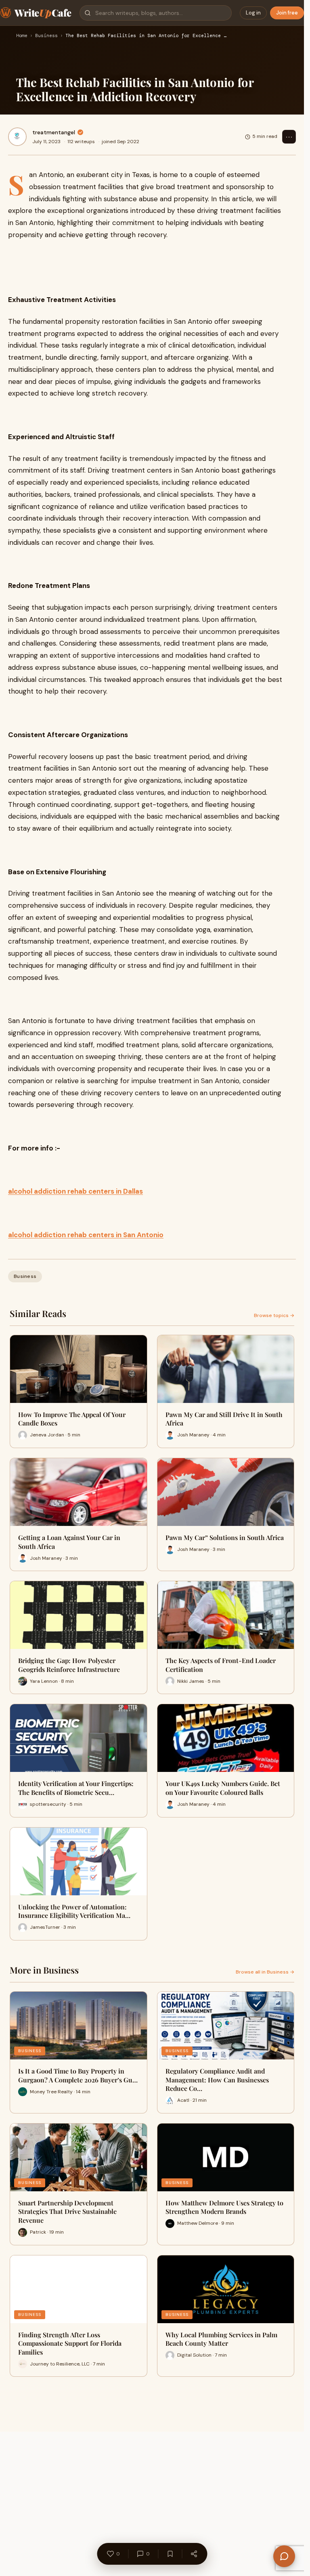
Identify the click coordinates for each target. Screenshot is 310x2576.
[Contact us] (284, 2556)
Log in (253, 13)
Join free (287, 13)
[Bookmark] (170, 2554)
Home (22, 36)
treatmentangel (54, 132)
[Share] (194, 2554)
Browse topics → (274, 1315)
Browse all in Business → (265, 1972)
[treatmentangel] (17, 137)
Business (46, 36)
